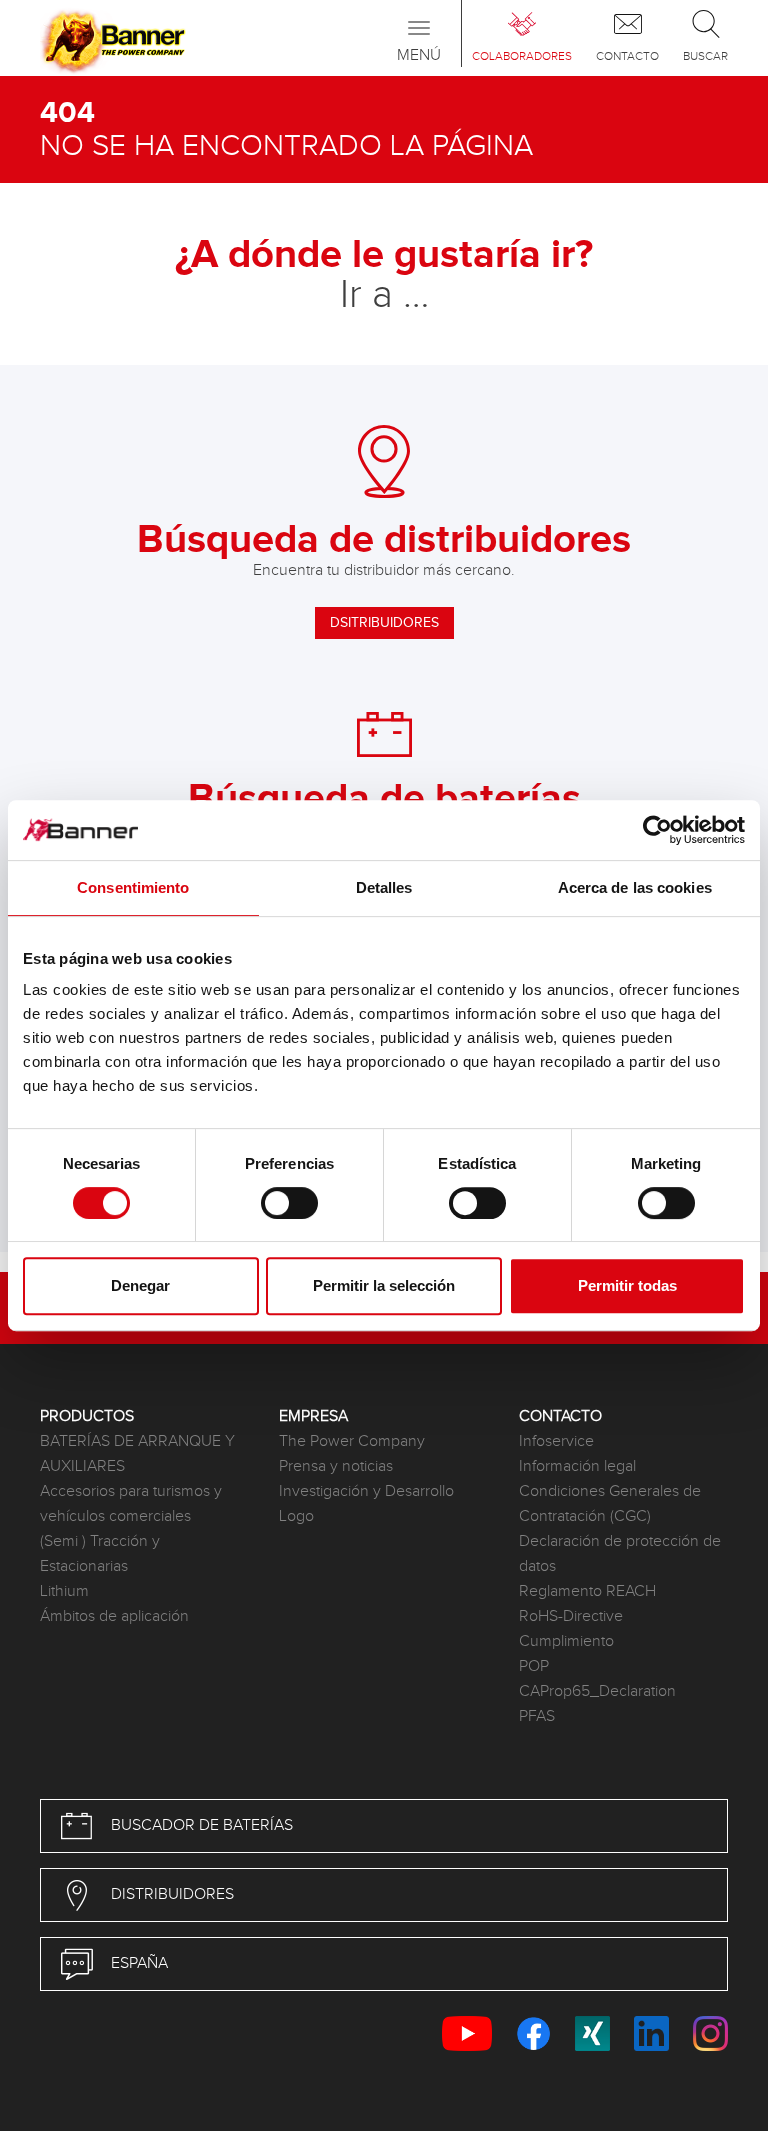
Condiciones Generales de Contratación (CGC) (610, 1504)
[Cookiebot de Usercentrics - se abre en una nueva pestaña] (657, 830)
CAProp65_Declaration (597, 1691)
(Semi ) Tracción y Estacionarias (100, 1554)
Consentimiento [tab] (133, 887)
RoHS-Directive (571, 1616)
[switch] (289, 1203)
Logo (296, 1516)
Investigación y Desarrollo (366, 1491)
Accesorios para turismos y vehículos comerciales (131, 1504)
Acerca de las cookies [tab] (635, 887)
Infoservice (556, 1441)
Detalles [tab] (384, 887)
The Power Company (352, 1441)
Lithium (64, 1591)
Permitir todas (627, 1285)
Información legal (577, 1466)
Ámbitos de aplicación (114, 1616)
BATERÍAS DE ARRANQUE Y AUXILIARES (137, 1454)
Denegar (140, 1285)
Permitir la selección (384, 1285)
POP (534, 1666)
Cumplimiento (566, 1641)
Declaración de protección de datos (620, 1554)
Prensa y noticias (336, 1466)
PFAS (537, 1716)
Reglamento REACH (587, 1591)
